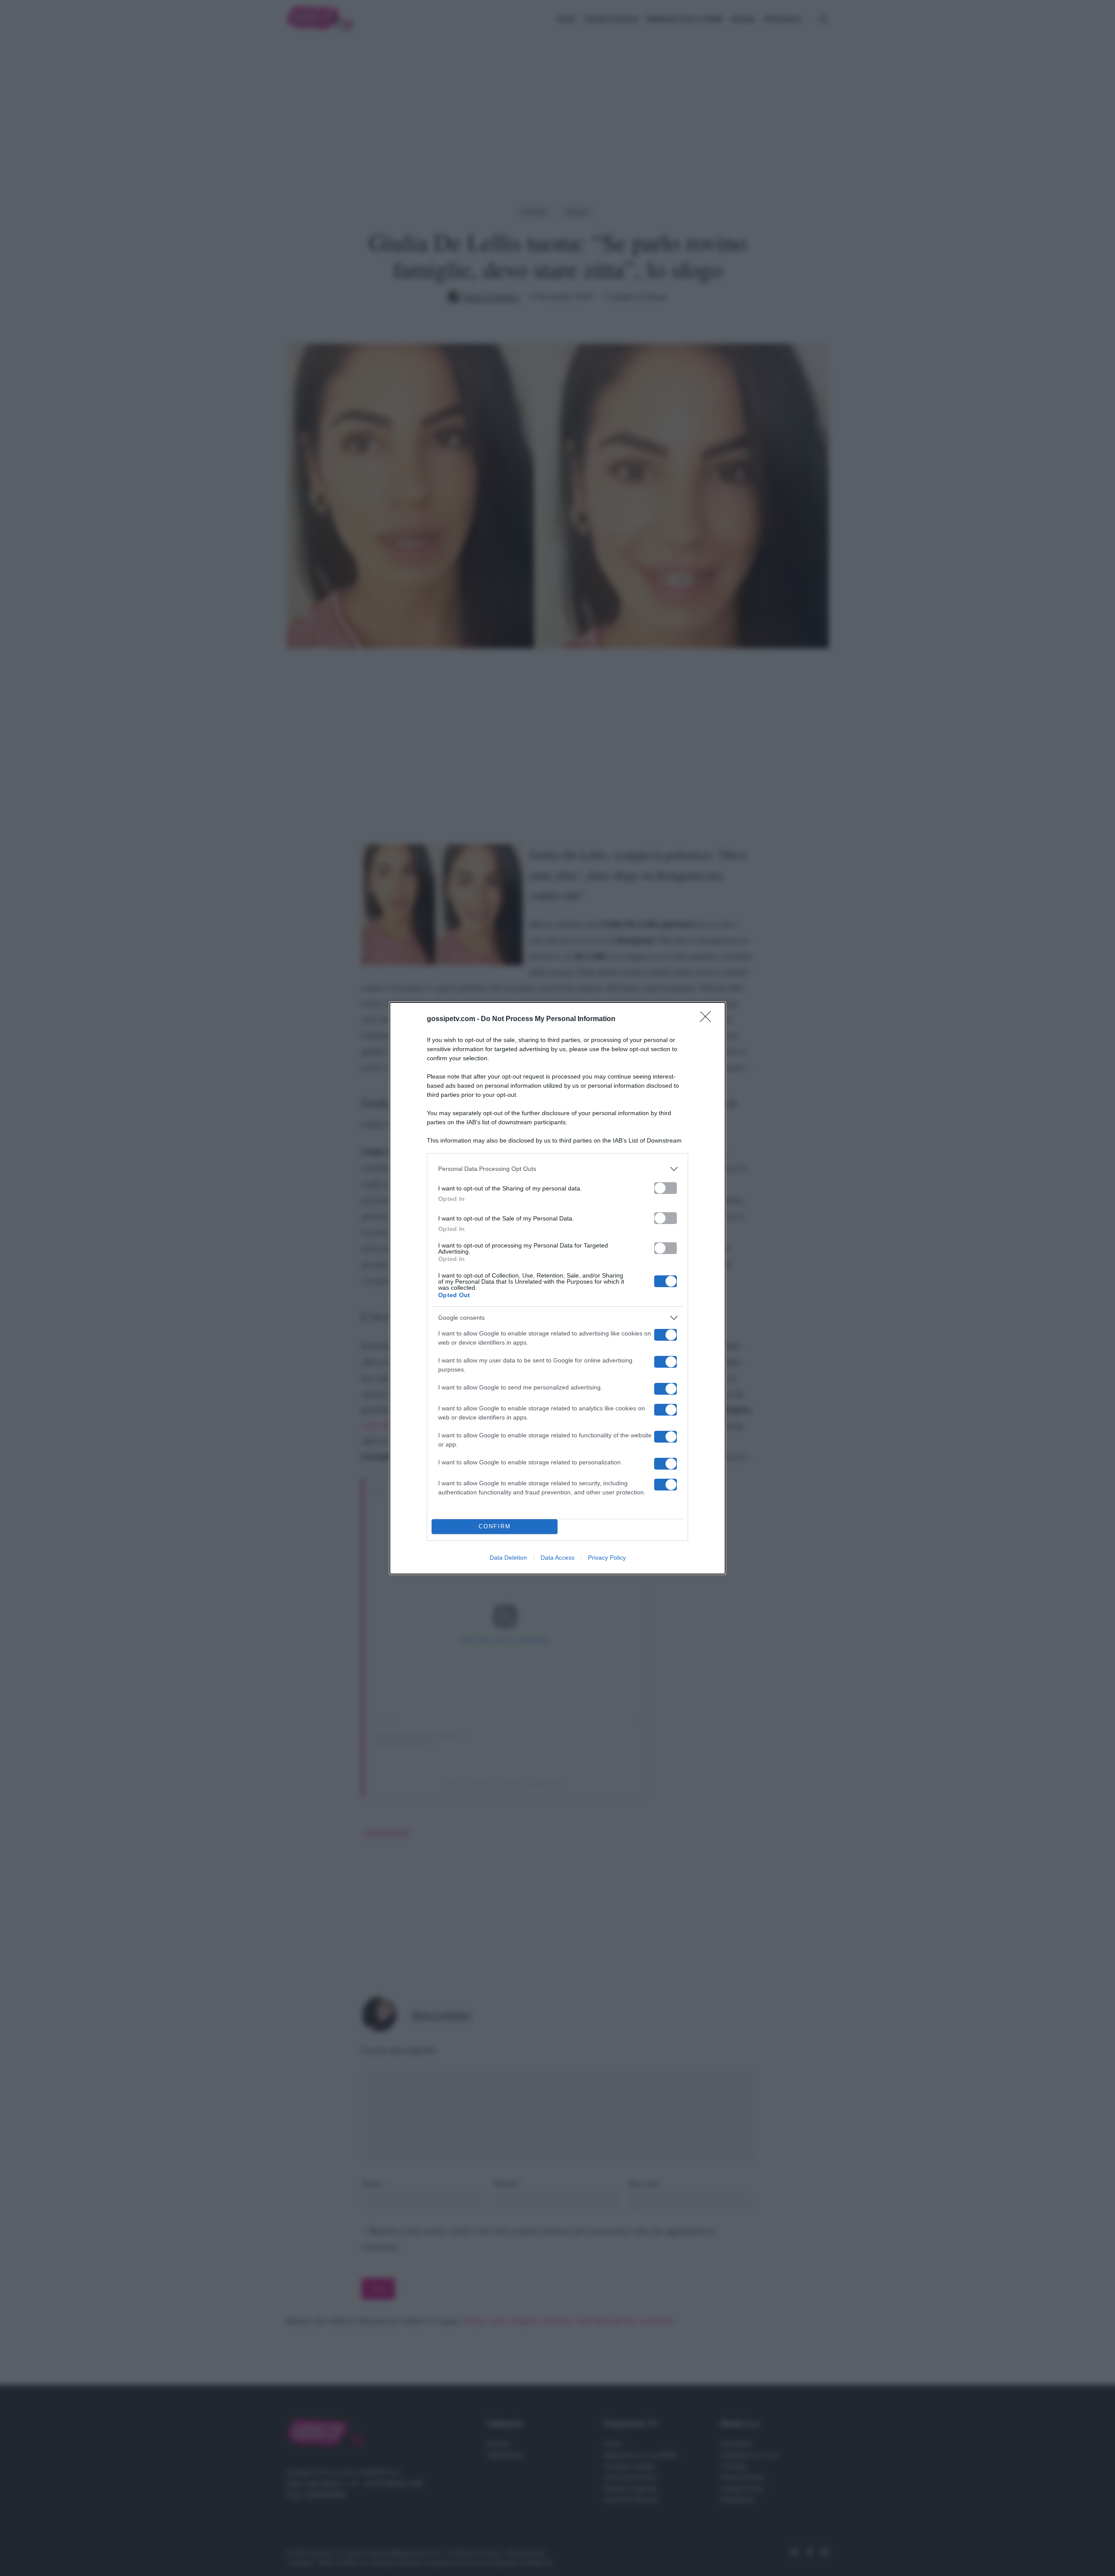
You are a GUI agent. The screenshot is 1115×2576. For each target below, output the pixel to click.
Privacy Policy (607, 1558)
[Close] (708, 1019)
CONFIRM (495, 1526)
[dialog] (557, 1288)
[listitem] (557, 1169)
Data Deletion (508, 1558)
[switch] (666, 1188)
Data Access (557, 1558)
